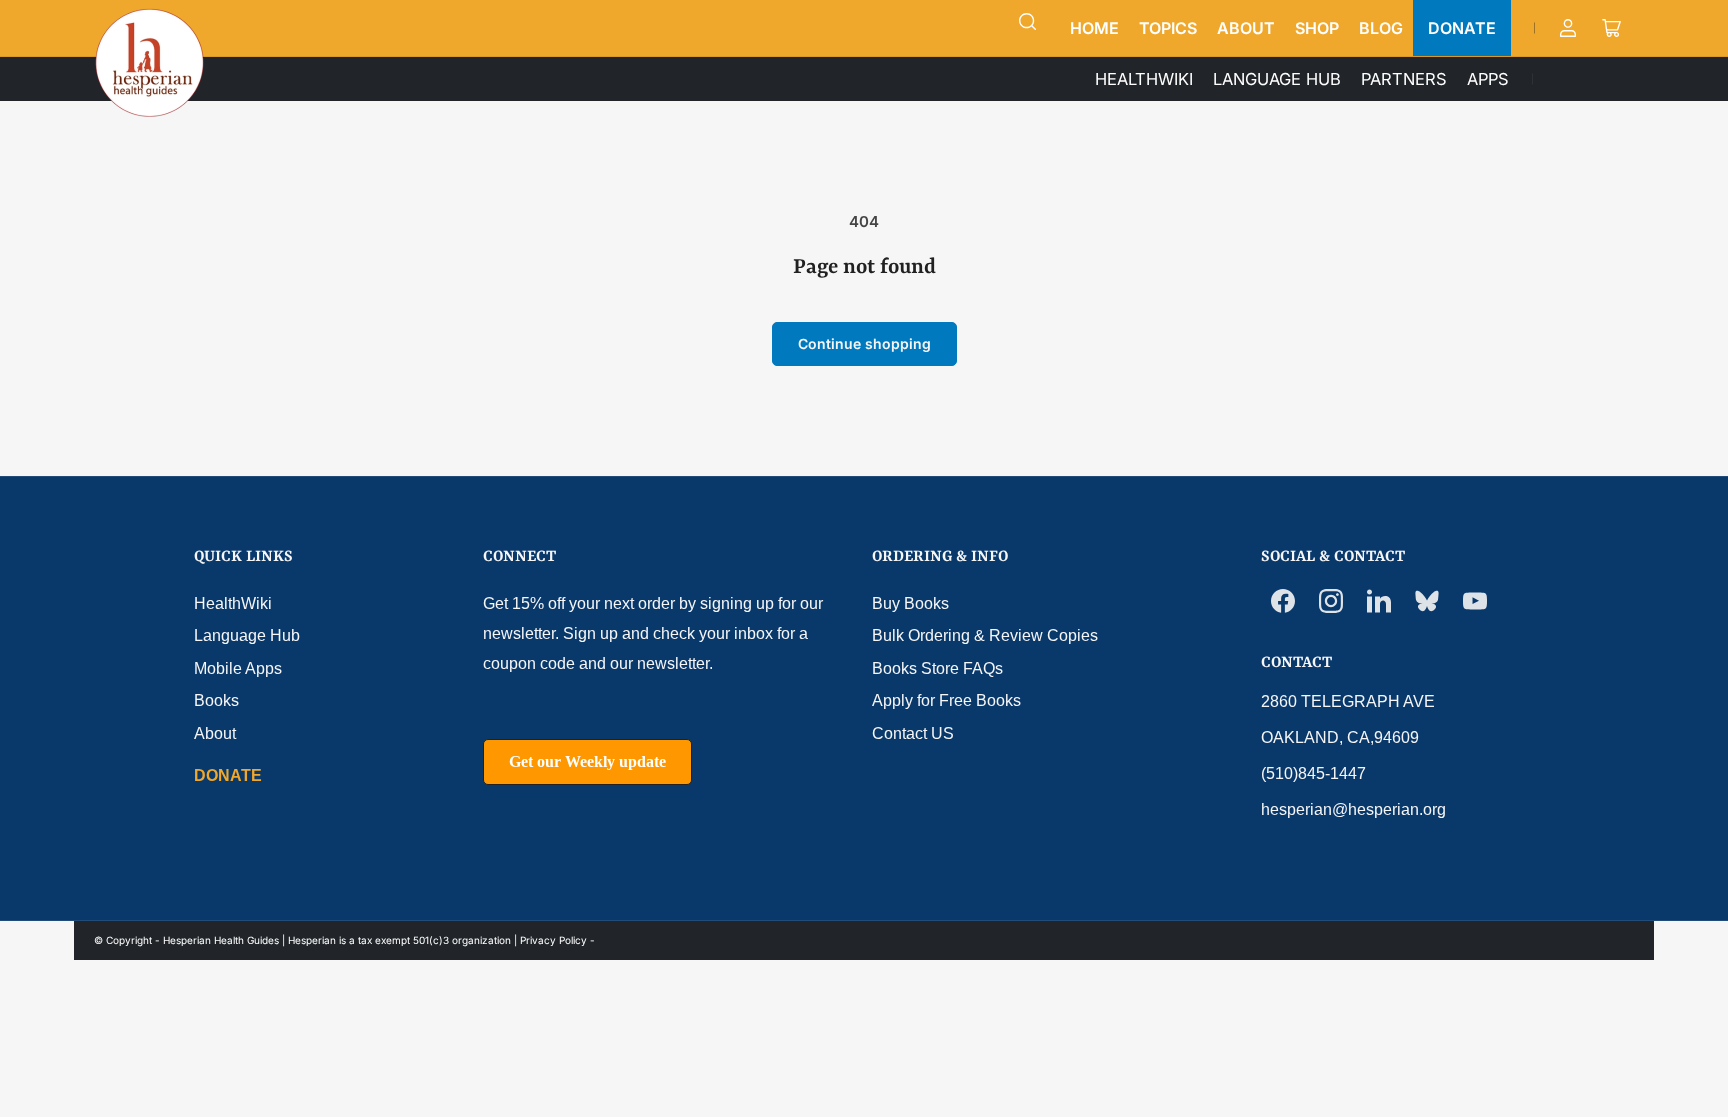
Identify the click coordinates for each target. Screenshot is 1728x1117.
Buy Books (910, 603)
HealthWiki (233, 603)
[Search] (1028, 22)
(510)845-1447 (1313, 773)
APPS (1488, 79)
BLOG (1381, 28)
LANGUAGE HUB (1277, 79)
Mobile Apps (238, 668)
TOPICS (1168, 28)
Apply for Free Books (946, 700)
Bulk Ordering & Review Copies (985, 635)
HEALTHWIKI (1144, 79)
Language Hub (247, 635)
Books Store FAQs (937, 668)
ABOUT (1246, 28)
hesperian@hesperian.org (1353, 809)
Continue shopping (864, 343)
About (215, 733)
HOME (1094, 28)
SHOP (1317, 28)
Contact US (913, 733)
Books (216, 700)
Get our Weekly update (587, 761)
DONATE (1462, 28)
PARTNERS (1404, 79)
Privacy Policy (553, 940)
